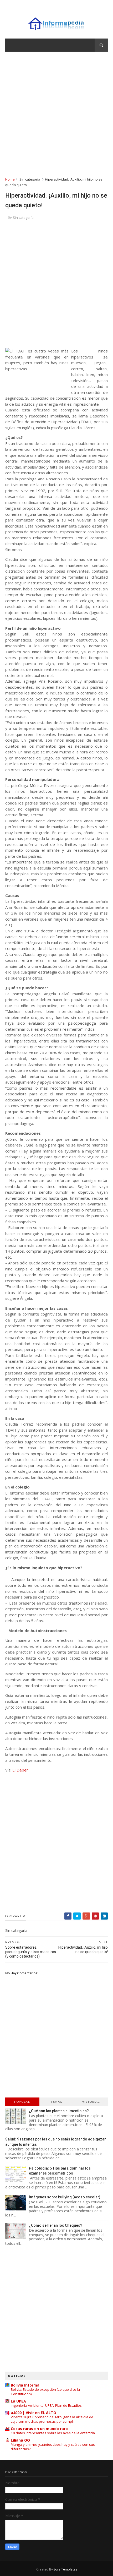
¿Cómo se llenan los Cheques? (56, 2225)
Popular (22, 2102)
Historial (91, 2102)
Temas (56, 2102)
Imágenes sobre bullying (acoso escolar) (65, 2197)
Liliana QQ (20, 2440)
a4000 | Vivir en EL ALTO (34, 2413)
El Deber (20, 1770)
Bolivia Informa (25, 2385)
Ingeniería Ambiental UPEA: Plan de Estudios (46, 2405)
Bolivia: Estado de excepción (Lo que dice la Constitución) (45, 2392)
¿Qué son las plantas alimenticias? (59, 2111)
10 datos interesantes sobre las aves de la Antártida (53, 2433)
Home (10, 179)
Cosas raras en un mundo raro (39, 2429)
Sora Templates (65, 2569)
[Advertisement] (56, 114)
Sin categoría (30, 179)
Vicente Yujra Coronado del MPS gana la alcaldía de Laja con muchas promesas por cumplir (52, 2419)
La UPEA (18, 2401)
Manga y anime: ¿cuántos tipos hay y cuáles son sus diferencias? (53, 2447)
